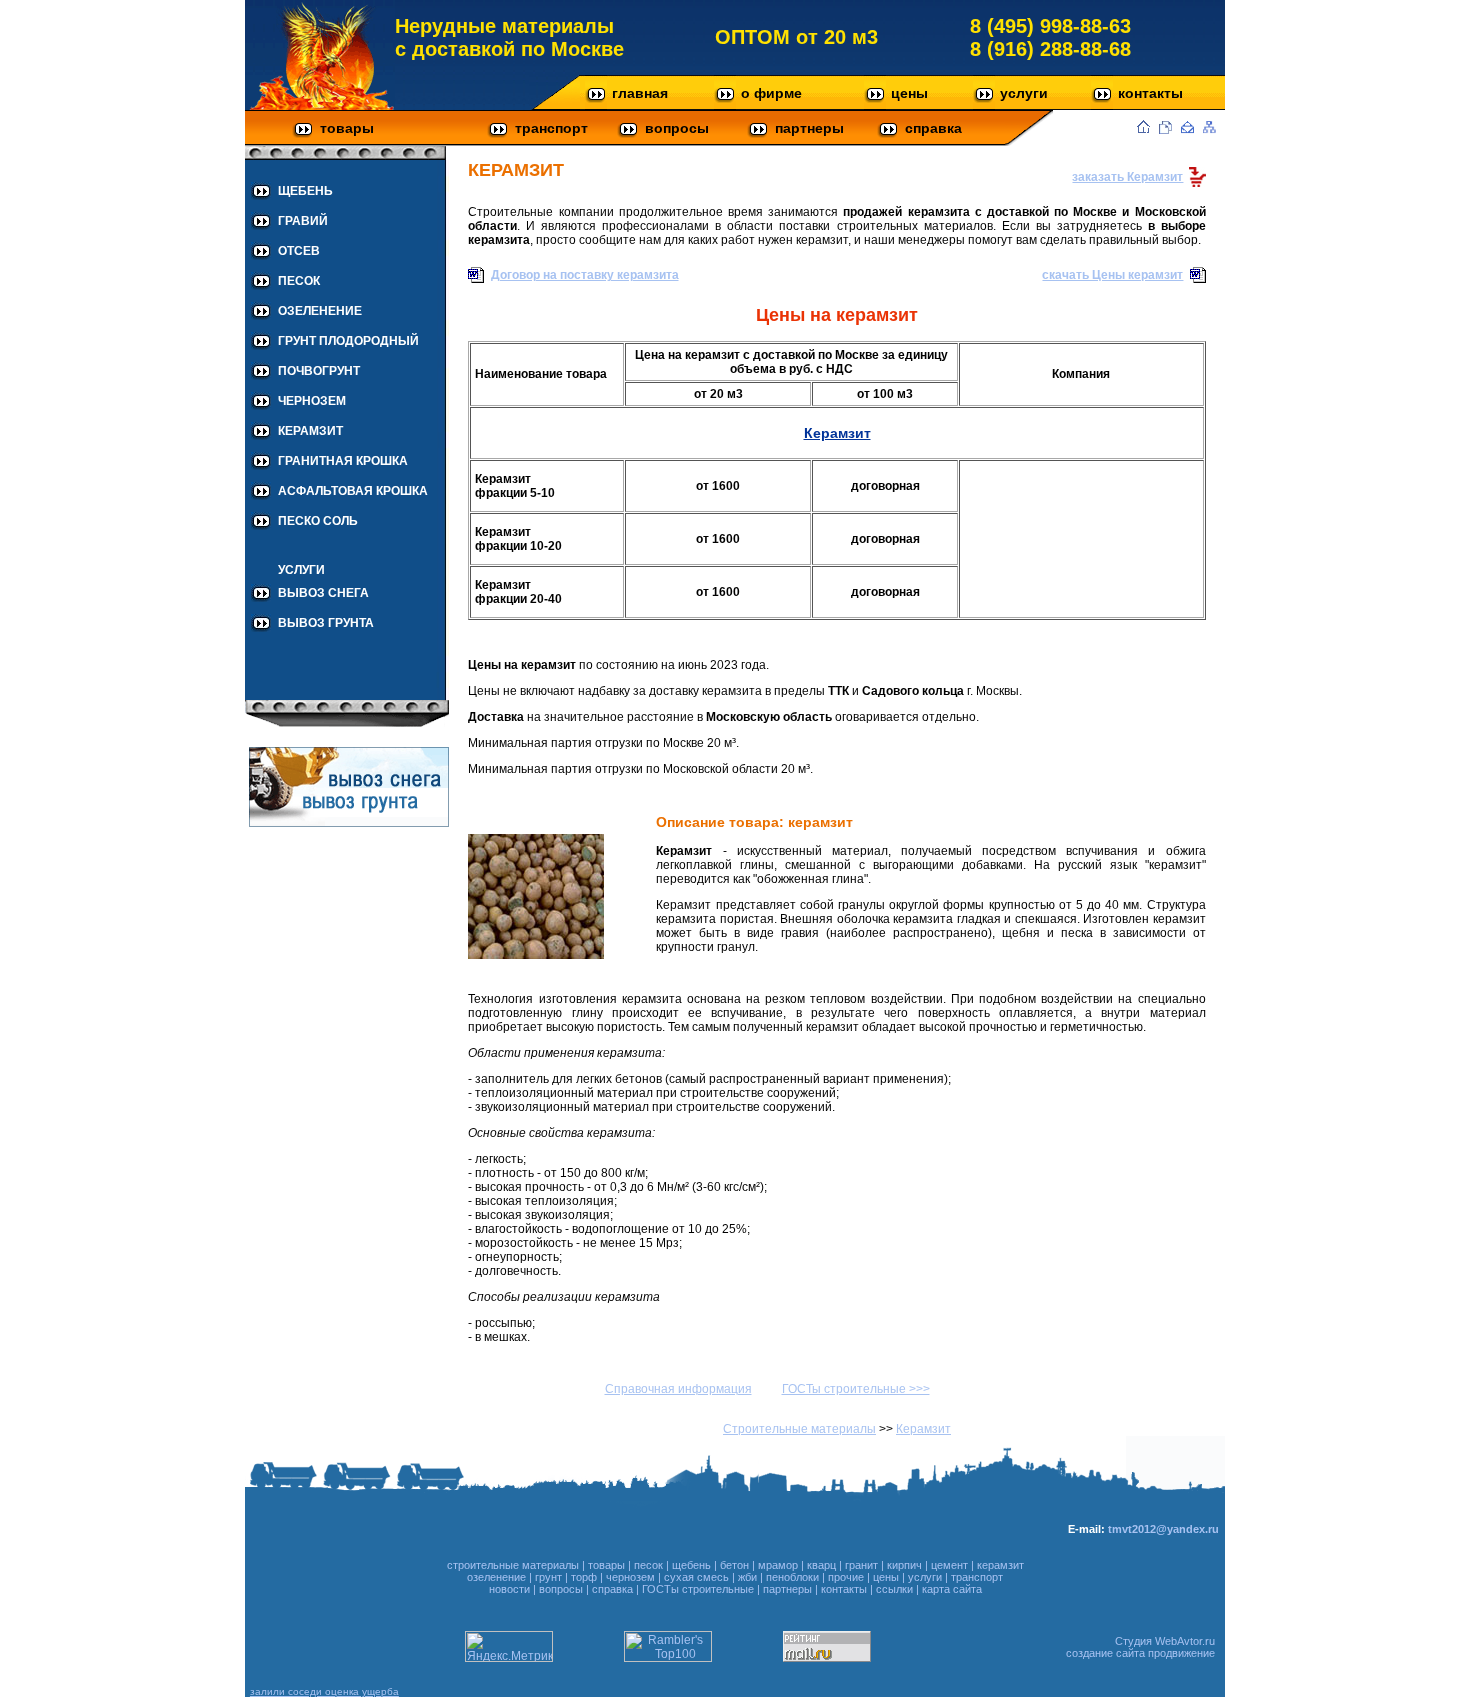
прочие (846, 1577)
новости (509, 1589)
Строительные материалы (799, 1429)
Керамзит (837, 433)
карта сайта (952, 1589)
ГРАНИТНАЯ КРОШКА (343, 461)
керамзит (1000, 1565)
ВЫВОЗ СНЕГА (323, 593)
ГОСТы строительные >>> (856, 1389)
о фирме (771, 93)
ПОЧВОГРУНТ (319, 371)
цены (909, 93)
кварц (821, 1565)
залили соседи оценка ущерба (324, 1691)
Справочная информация (678, 1389)
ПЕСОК (299, 281)
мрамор (778, 1565)
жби (747, 1577)
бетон (734, 1565)
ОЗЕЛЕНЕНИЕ (320, 311)
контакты (1150, 93)
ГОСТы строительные (698, 1589)
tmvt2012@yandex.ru (1163, 1529)
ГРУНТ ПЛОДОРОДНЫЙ (348, 341)
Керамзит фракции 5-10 (515, 486)
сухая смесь (696, 1577)
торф (584, 1577)
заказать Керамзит (1127, 177)
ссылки (894, 1589)
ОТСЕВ (299, 251)
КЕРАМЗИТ (310, 431)
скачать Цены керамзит (1112, 275)
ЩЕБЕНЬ (305, 191)
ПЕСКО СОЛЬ (318, 521)
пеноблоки (792, 1577)
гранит (861, 1565)
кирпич (904, 1565)
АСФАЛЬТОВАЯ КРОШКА (353, 491)
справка (933, 128)
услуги (1024, 93)
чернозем (630, 1577)
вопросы (677, 128)
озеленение (496, 1577)
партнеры (809, 128)
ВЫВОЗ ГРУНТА (326, 623)
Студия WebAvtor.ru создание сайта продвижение (1140, 1647)
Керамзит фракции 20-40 (518, 592)
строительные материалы (513, 1565)
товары (347, 128)
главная (640, 93)
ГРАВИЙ (303, 221)
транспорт (551, 128)
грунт (548, 1577)
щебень (691, 1565)
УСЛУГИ (301, 570)
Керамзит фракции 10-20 (518, 539)
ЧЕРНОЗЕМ (312, 401)
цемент (949, 1565)
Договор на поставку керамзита (585, 275)
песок (648, 1565)
